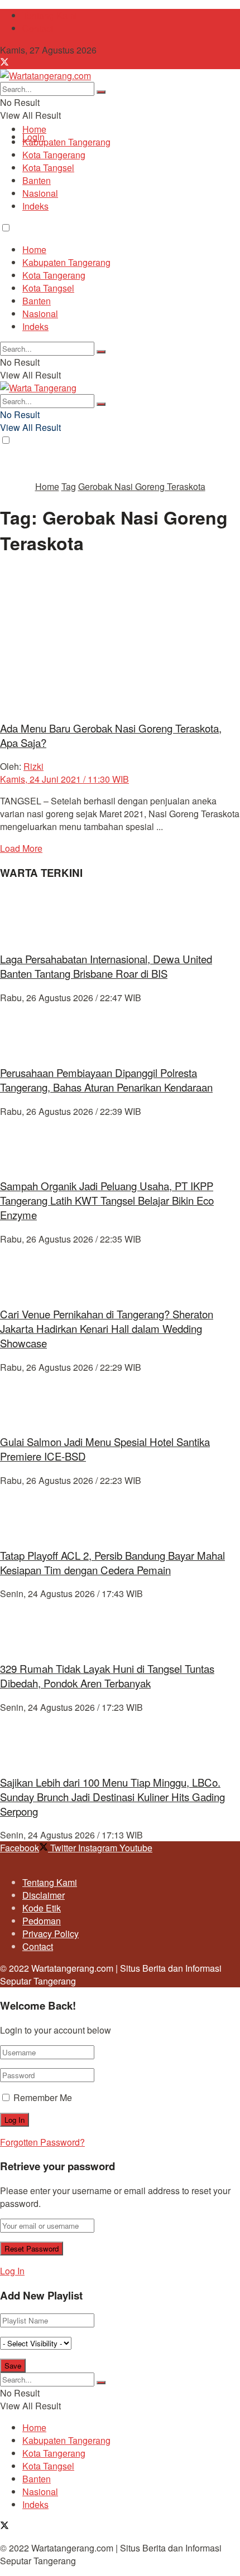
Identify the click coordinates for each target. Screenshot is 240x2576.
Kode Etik (42, 1908)
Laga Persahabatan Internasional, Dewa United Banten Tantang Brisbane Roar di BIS (106, 966)
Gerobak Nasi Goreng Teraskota (142, 486)
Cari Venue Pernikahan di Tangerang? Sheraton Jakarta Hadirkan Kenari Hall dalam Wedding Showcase (107, 1328)
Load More (21, 848)
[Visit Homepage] (45, 76)
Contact (38, 28)
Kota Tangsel (48, 168)
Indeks (35, 206)
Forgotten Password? (42, 2142)
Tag (69, 486)
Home (34, 129)
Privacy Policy (51, 1934)
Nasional (40, 193)
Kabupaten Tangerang (66, 142)
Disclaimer (44, 1895)
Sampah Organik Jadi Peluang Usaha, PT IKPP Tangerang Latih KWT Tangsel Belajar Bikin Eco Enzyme (107, 1200)
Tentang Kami (50, 15)
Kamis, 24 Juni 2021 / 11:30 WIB (64, 779)
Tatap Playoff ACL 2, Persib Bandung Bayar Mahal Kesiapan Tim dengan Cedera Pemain (112, 1563)
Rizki (33, 766)
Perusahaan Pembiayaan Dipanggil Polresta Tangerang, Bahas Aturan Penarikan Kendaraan (106, 1080)
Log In (12, 2271)
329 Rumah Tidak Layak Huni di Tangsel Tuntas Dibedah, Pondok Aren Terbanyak (107, 1676)
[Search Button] (101, 92)
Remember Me (43, 2097)
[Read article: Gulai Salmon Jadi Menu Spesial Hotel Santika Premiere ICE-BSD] (120, 1399)
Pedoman (42, 1921)
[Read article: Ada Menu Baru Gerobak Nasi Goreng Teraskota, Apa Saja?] (120, 639)
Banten (37, 180)
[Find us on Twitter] (4, 63)
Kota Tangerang (54, 155)
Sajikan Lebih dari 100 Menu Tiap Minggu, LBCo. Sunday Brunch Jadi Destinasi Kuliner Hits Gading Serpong (112, 1797)
